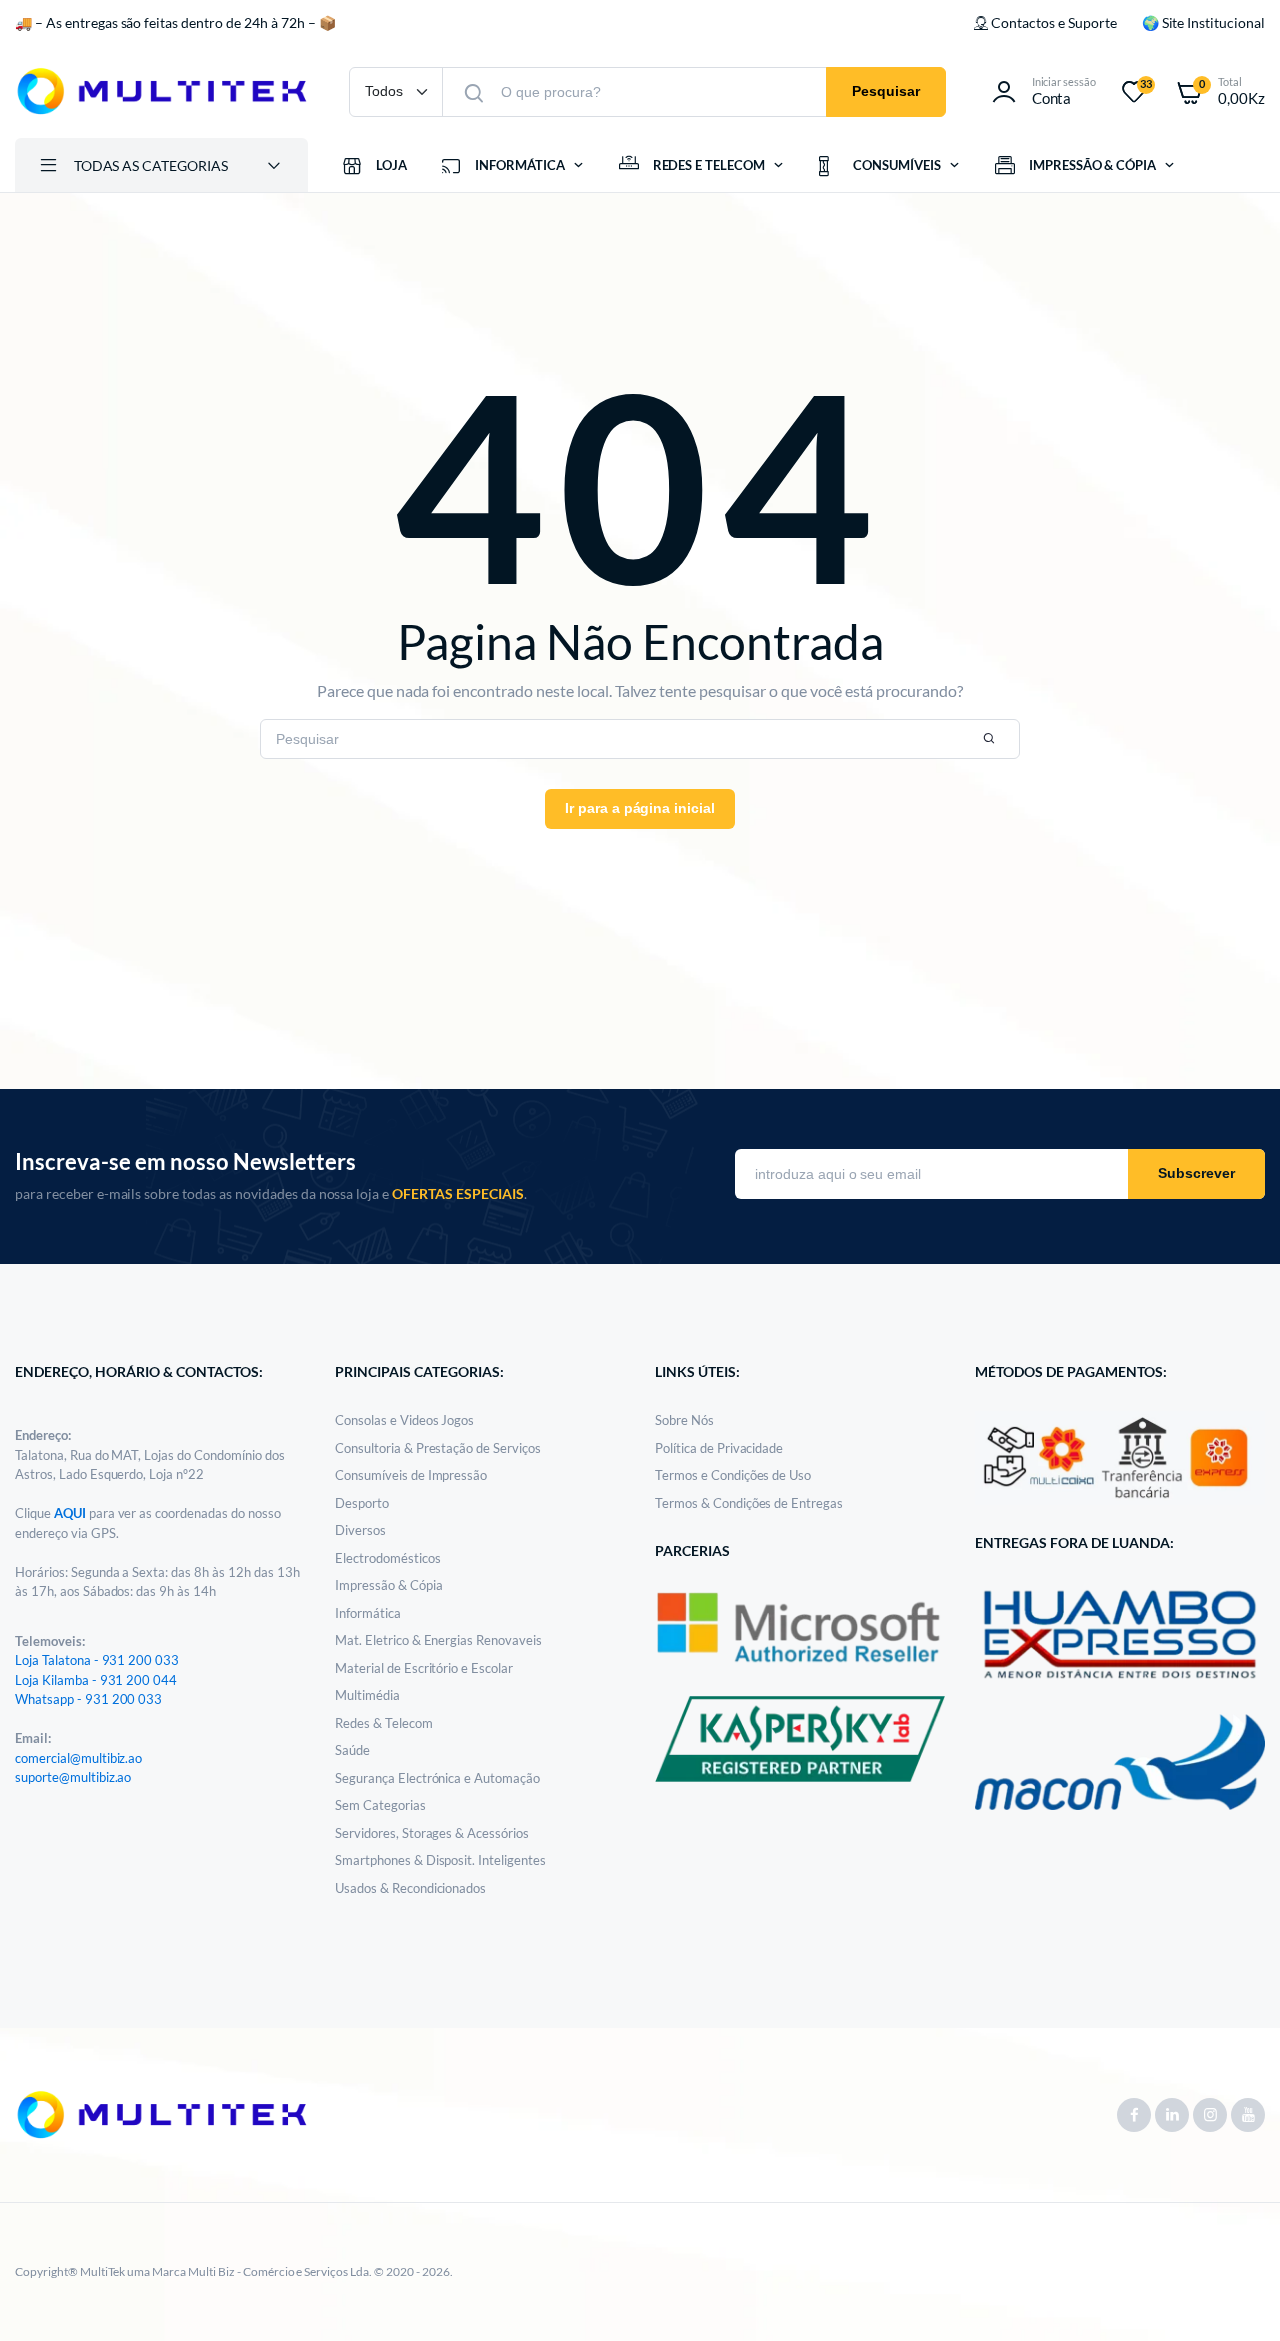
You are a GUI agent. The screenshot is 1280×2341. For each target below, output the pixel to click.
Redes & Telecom (384, 1723)
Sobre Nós (684, 1420)
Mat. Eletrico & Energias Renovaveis (438, 1640)
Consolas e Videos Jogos (404, 1420)
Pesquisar (886, 91)
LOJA (391, 165)
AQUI (71, 1513)
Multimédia (367, 1695)
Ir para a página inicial (640, 808)
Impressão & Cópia (389, 1585)
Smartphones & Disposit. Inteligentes (440, 1860)
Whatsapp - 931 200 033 (88, 1699)
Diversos (360, 1530)
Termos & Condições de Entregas (749, 1503)
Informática (368, 1613)
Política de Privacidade (719, 1448)
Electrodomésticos (388, 1558)
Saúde (352, 1750)
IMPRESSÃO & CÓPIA (1093, 165)
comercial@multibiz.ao (78, 1758)
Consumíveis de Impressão (411, 1475)
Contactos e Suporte (1053, 22)
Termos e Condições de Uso (733, 1475)
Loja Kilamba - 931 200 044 (96, 1680)
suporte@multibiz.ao (73, 1777)
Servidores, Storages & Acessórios (432, 1833)
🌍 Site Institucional (1203, 22)
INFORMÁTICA (520, 165)
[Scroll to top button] (1235, 2296)
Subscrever (1196, 1173)
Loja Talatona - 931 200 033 (97, 1660)
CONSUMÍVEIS (897, 165)
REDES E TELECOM (709, 165)
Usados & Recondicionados (410, 1888)
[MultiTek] (162, 91)
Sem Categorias (380, 1805)
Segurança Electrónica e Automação (437, 1778)
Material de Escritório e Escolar (424, 1668)
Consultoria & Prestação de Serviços (438, 1448)
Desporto (362, 1503)
